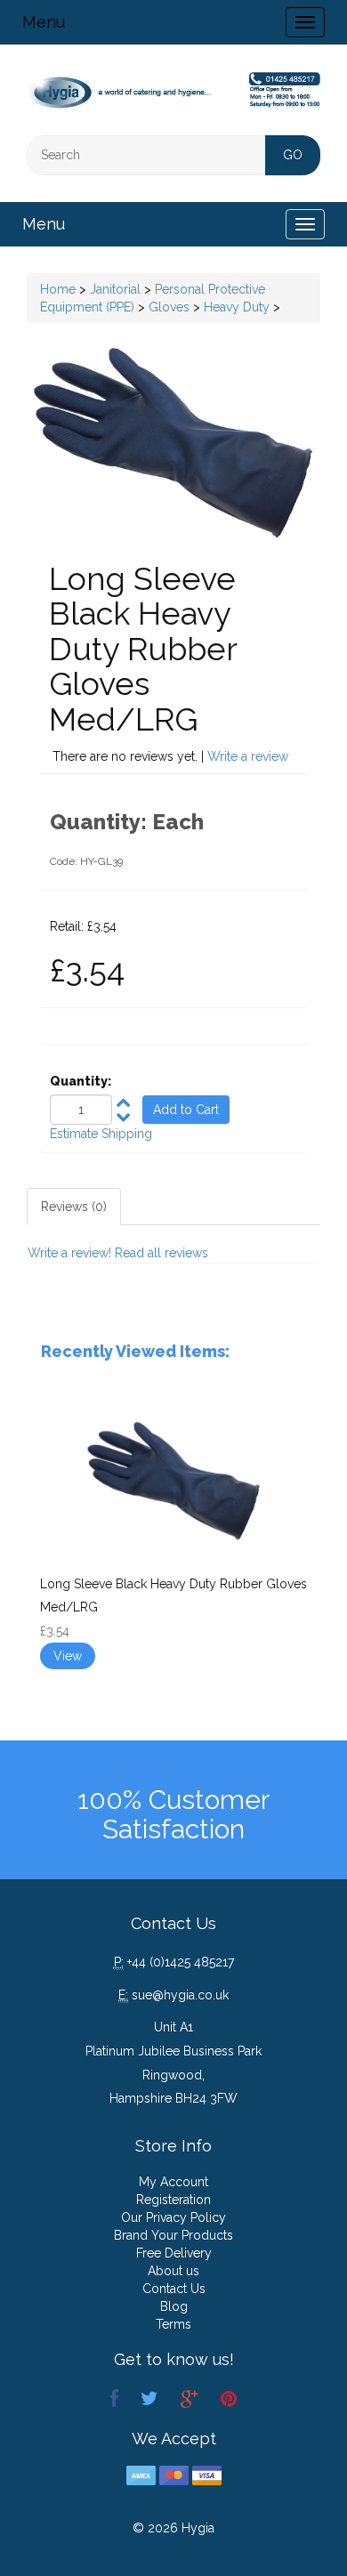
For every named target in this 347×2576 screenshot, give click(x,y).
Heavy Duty (237, 307)
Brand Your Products (173, 2235)
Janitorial (115, 289)
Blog (174, 2306)
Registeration (173, 2200)
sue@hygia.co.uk (180, 1995)
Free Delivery (174, 2253)
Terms (173, 2324)
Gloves (169, 307)
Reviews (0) (74, 1207)
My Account (173, 2182)
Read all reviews (161, 1253)
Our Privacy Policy (173, 2217)
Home (58, 289)
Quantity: (81, 1081)
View (68, 1656)
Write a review (248, 756)
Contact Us (174, 2289)
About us (173, 2271)
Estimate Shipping (101, 1134)
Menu (44, 22)
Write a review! (69, 1253)
